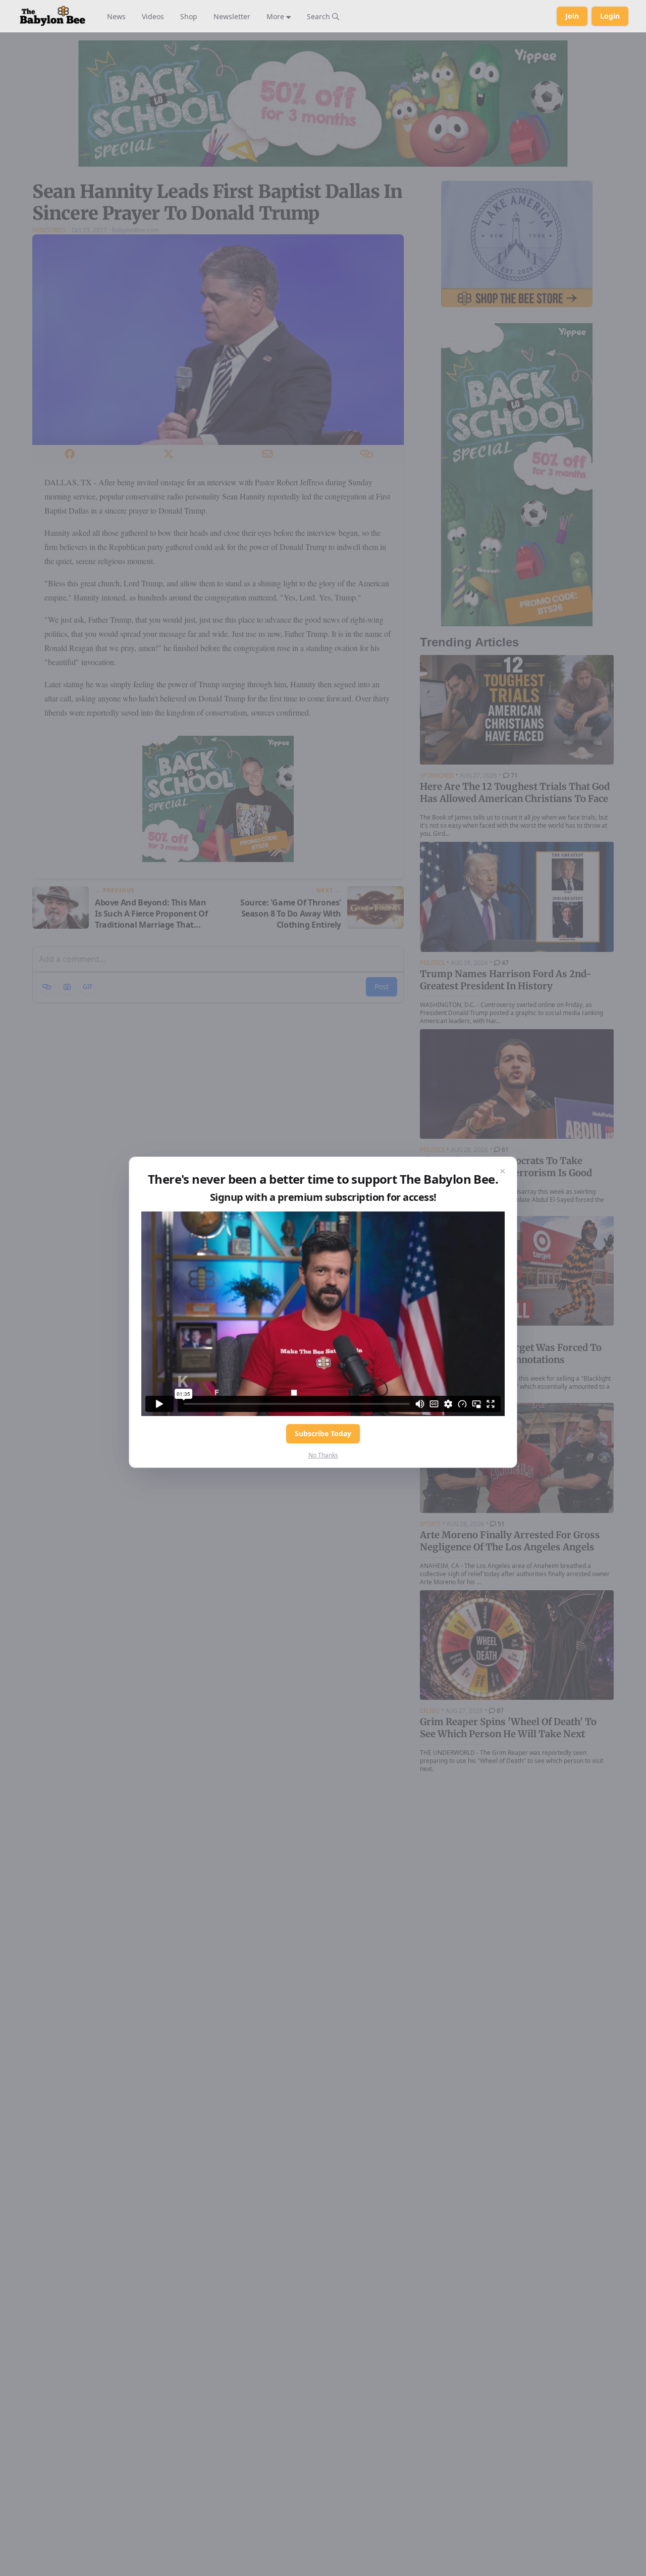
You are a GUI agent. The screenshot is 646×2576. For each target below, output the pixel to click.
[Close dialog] (503, 1171)
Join (572, 16)
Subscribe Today (323, 1433)
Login (610, 16)
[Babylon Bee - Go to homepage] (52, 16)
